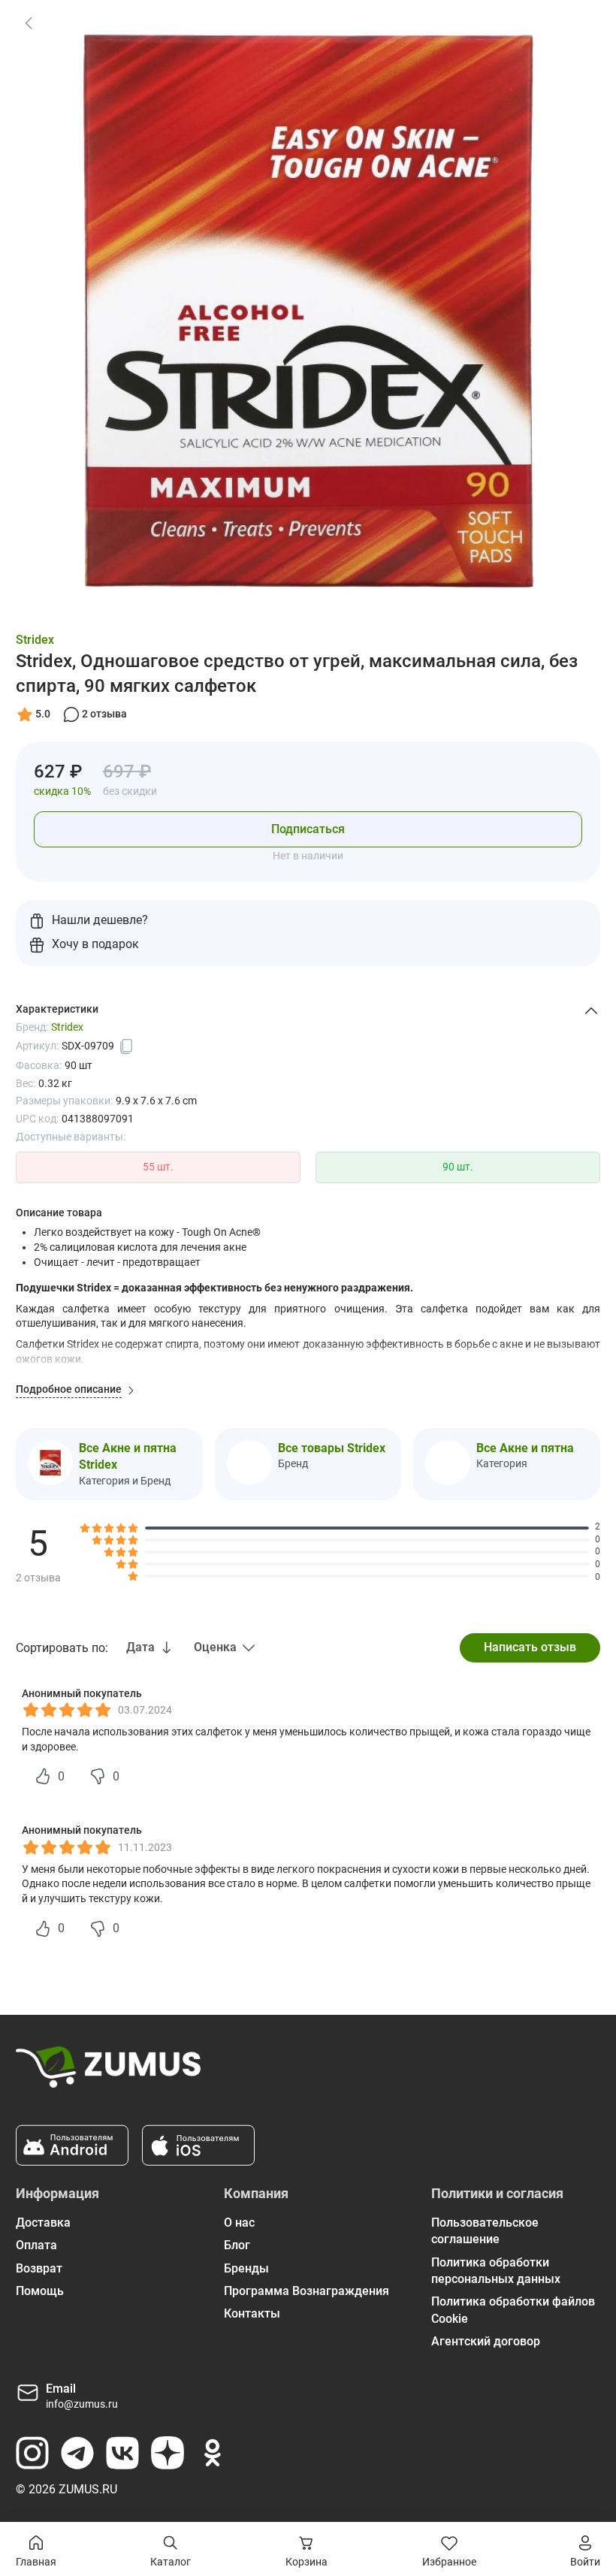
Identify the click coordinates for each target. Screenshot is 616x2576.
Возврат (39, 2268)
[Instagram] (32, 2453)
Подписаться (308, 829)
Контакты (252, 2313)
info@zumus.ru (82, 2404)
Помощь (40, 2291)
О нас (239, 2223)
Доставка (43, 2223)
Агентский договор (486, 2341)
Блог (237, 2245)
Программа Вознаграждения (306, 2291)
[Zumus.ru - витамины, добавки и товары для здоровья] (108, 2073)
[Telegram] (77, 2453)
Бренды (246, 2268)
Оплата (36, 2245)
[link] (29, 23)
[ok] (213, 2453)
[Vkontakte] (122, 2453)
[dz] (168, 2453)
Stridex (35, 640)
